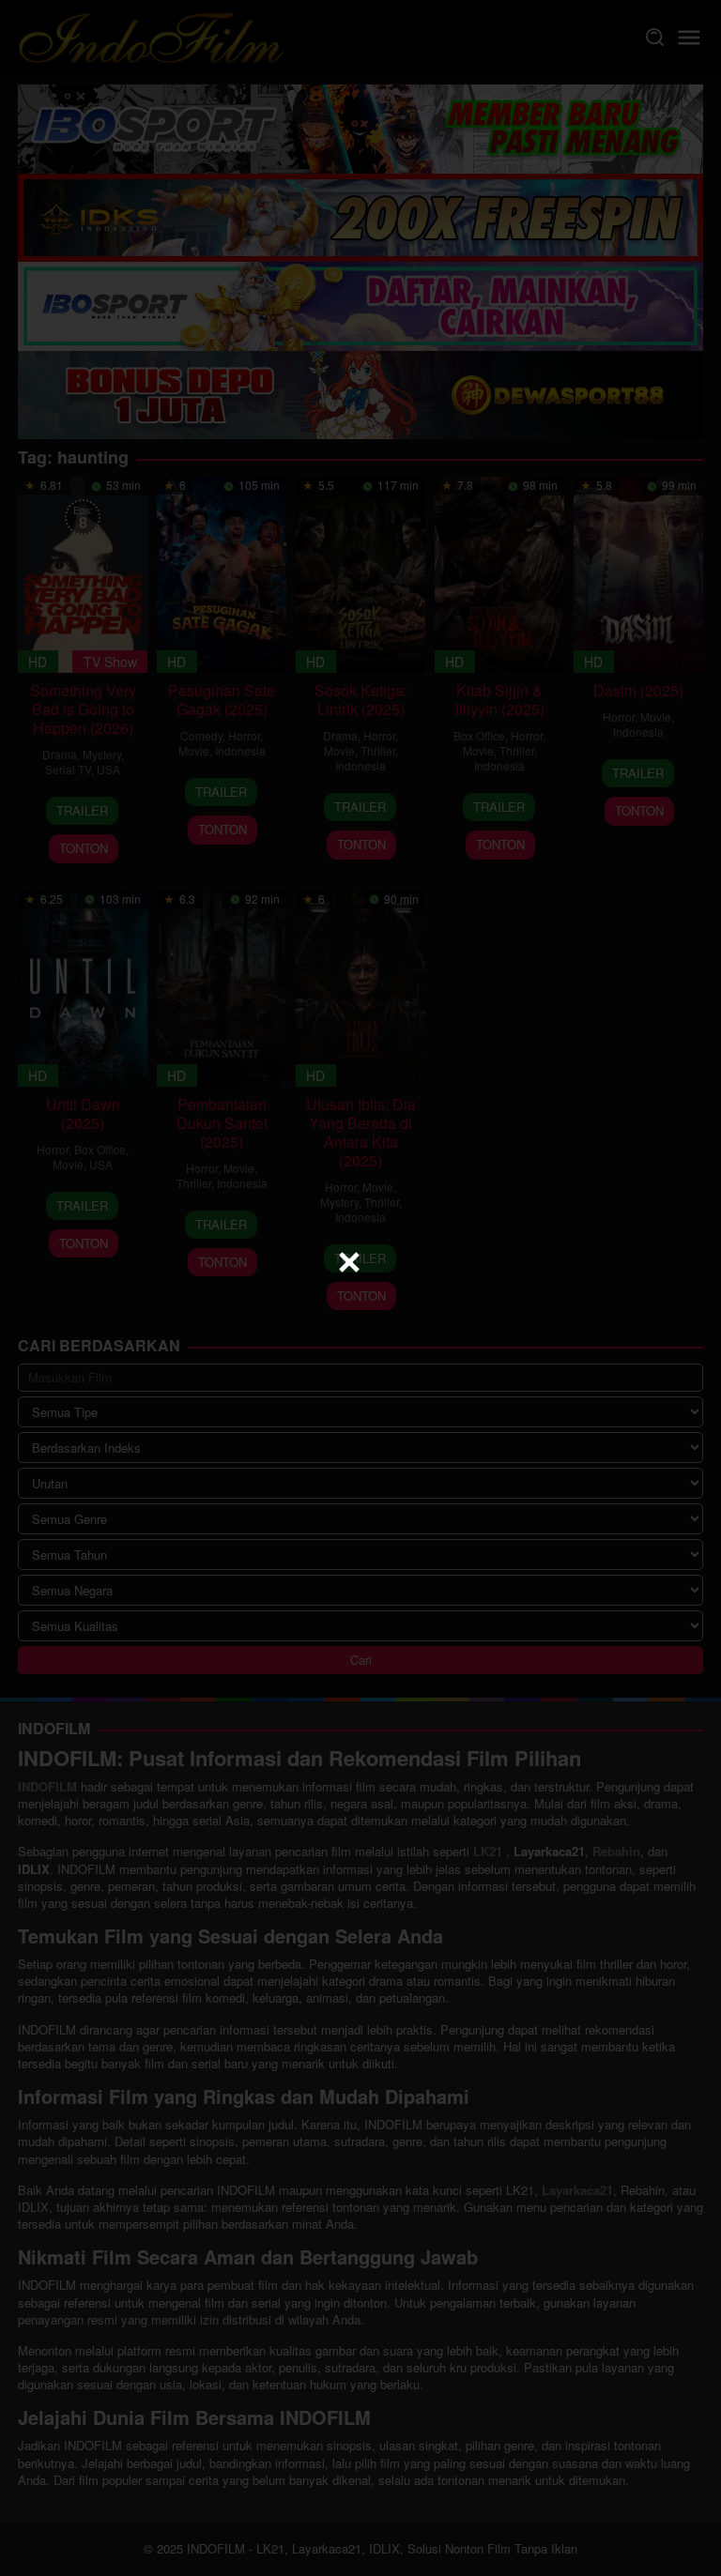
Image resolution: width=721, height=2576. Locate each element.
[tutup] (349, 1262)
